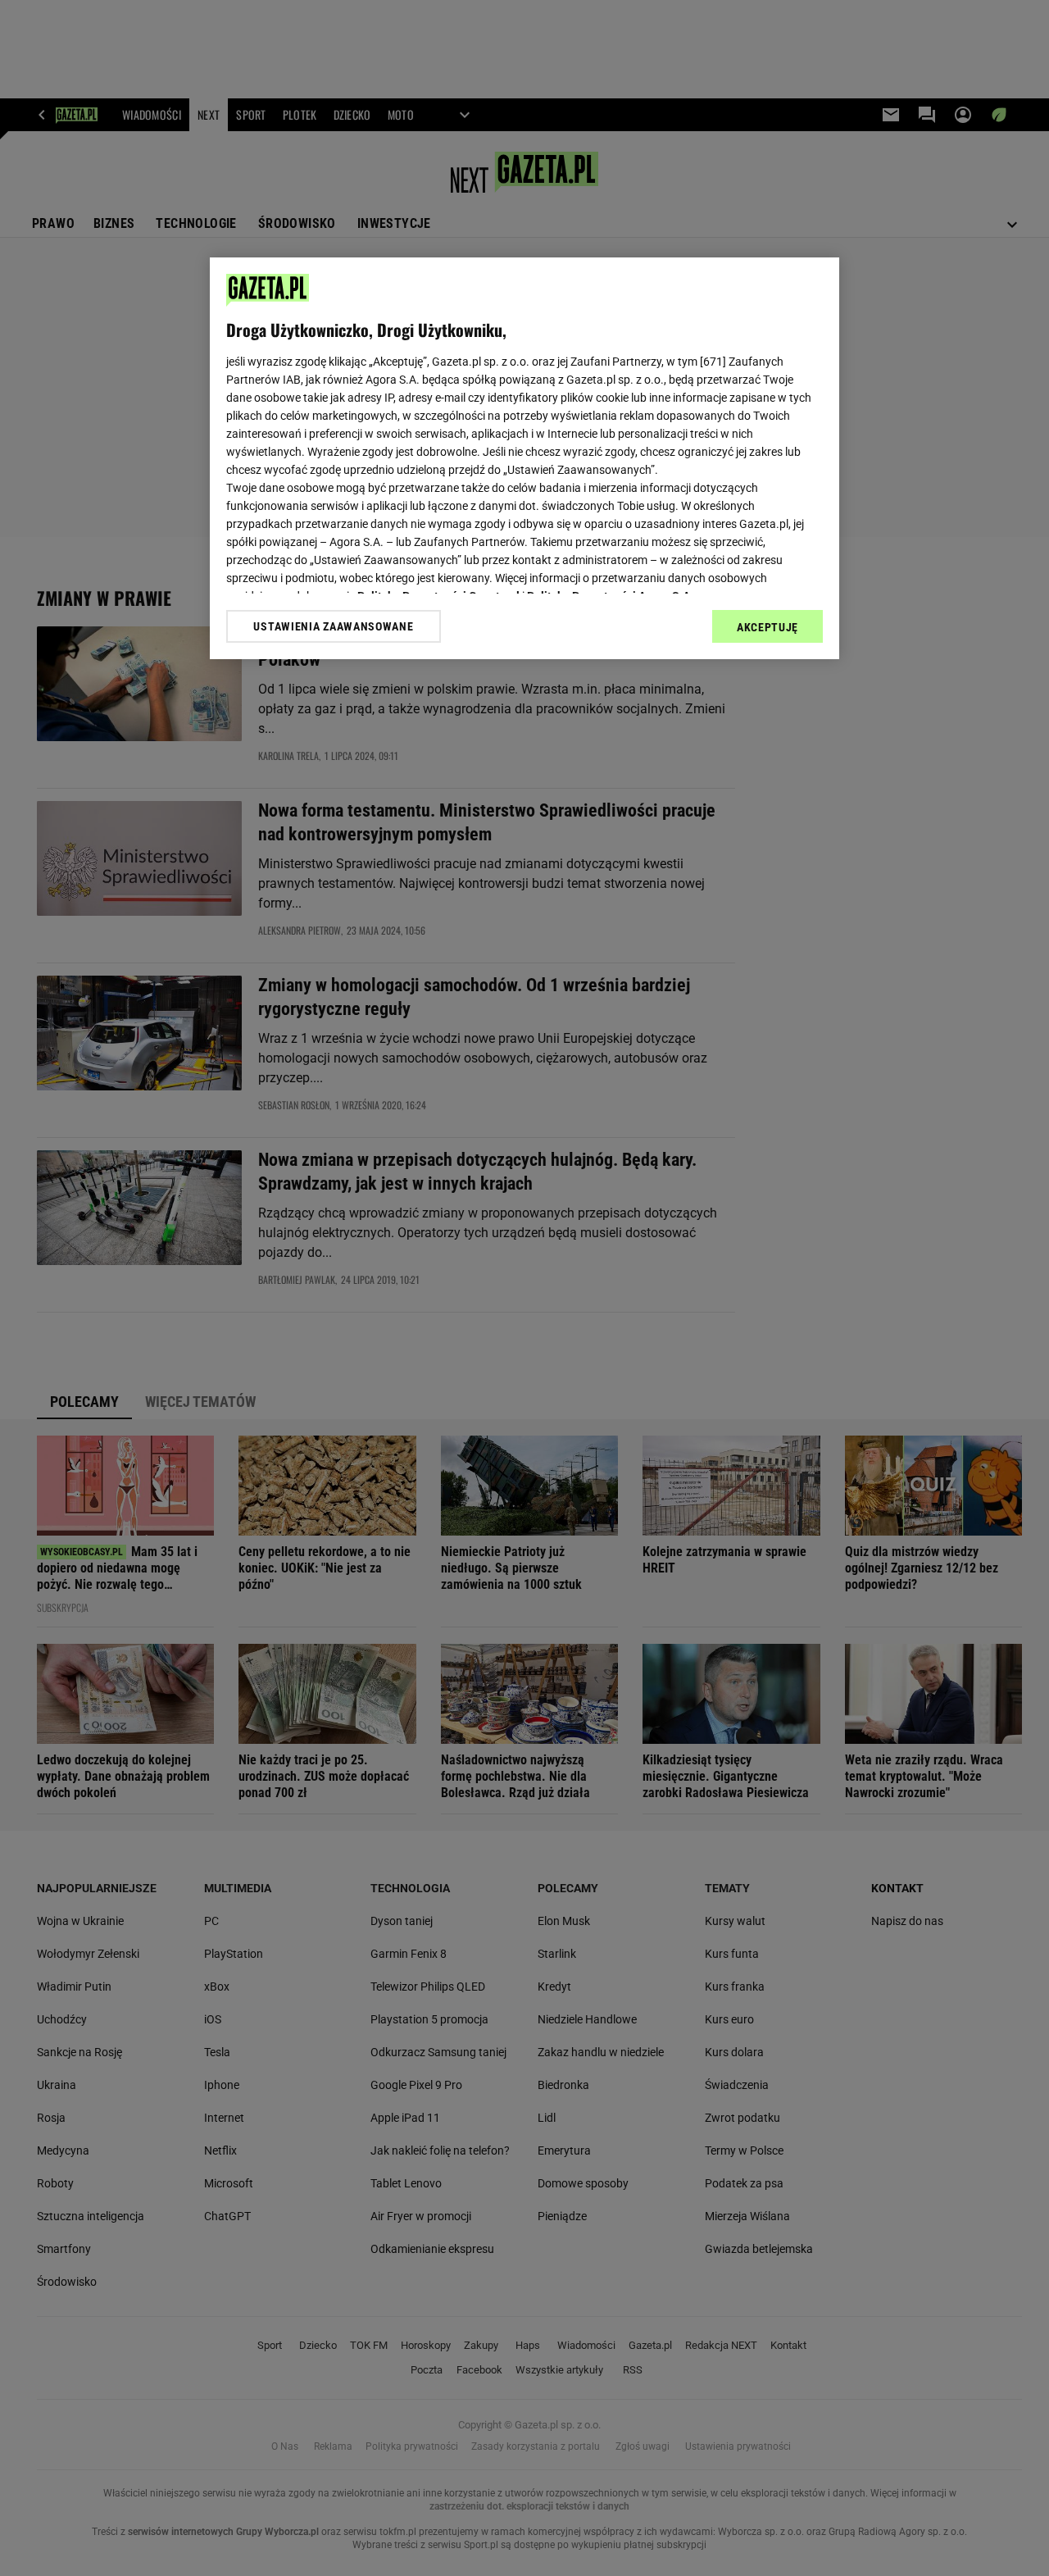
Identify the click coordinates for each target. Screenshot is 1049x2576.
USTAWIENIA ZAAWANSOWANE (333, 626)
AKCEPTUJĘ (767, 627)
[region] (524, 458)
